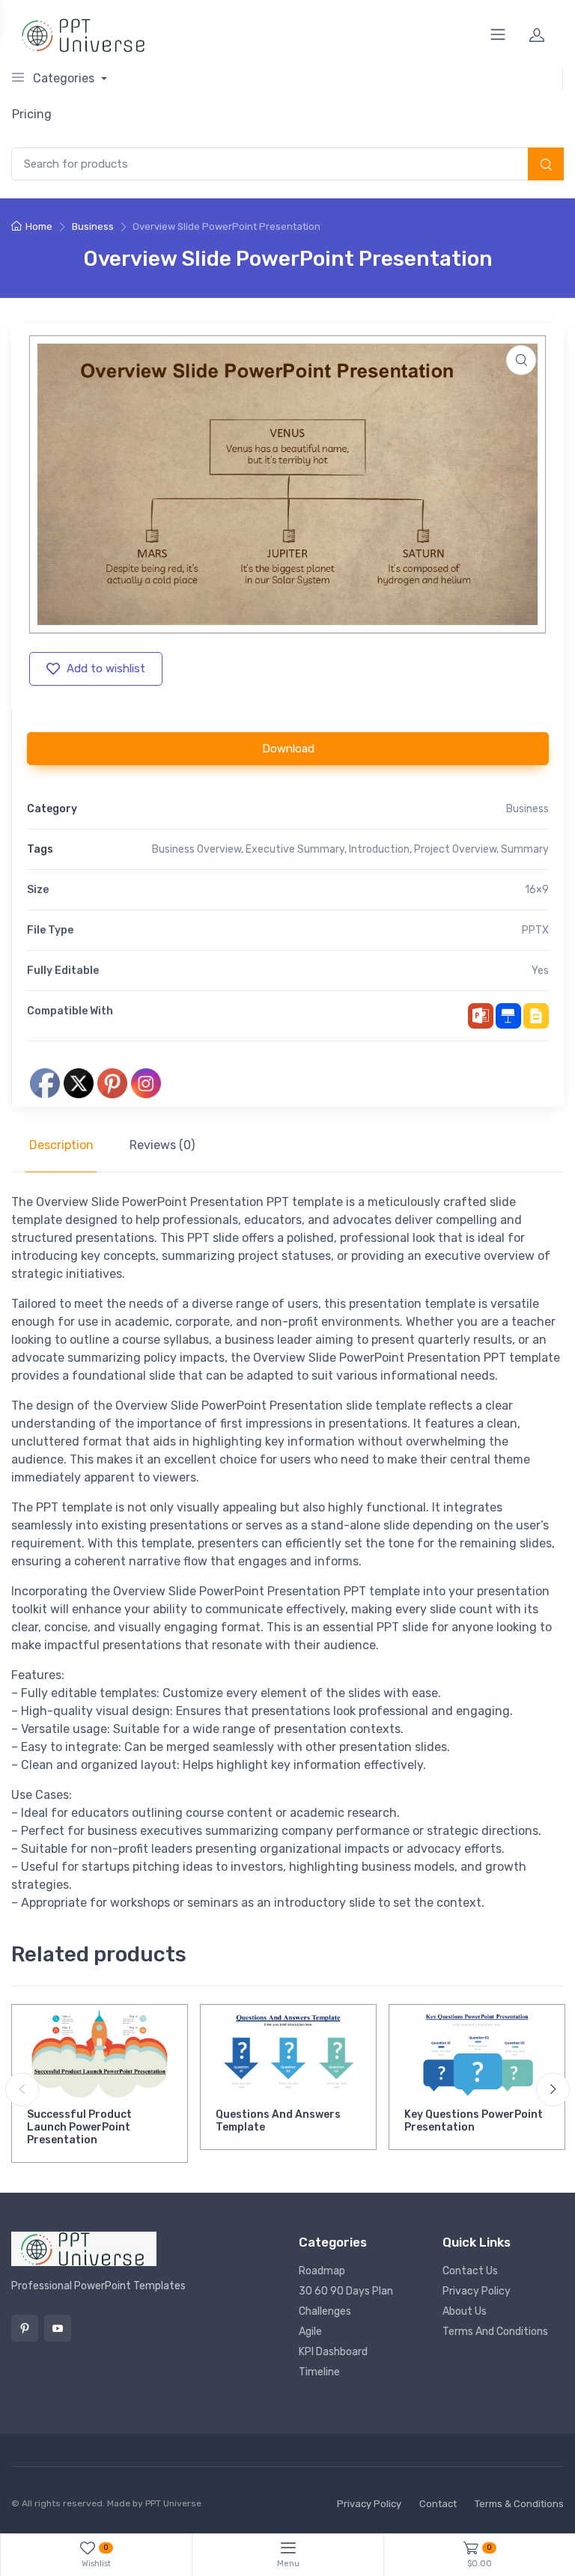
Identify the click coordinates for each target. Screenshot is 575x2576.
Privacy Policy (477, 2291)
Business (93, 226)
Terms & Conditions (519, 2504)
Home (39, 226)
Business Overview (197, 849)
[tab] (61, 1145)
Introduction (379, 849)
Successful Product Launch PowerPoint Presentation (79, 2127)
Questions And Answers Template (278, 2121)
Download (288, 749)
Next (553, 2089)
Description (61, 1145)
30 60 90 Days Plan (346, 2291)
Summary (525, 849)
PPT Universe (173, 2503)
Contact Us (470, 2271)
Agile (310, 2332)
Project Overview (455, 849)
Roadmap (322, 2271)
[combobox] (287, 164)
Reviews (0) (162, 1145)
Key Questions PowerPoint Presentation (474, 2121)
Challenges (325, 2311)
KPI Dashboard (333, 2352)
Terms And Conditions (495, 2332)
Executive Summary (295, 849)
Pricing (32, 114)
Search (546, 165)
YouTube (58, 2328)
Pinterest (25, 2328)
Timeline (319, 2372)
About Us (465, 2311)
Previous (22, 2089)
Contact (438, 2504)
